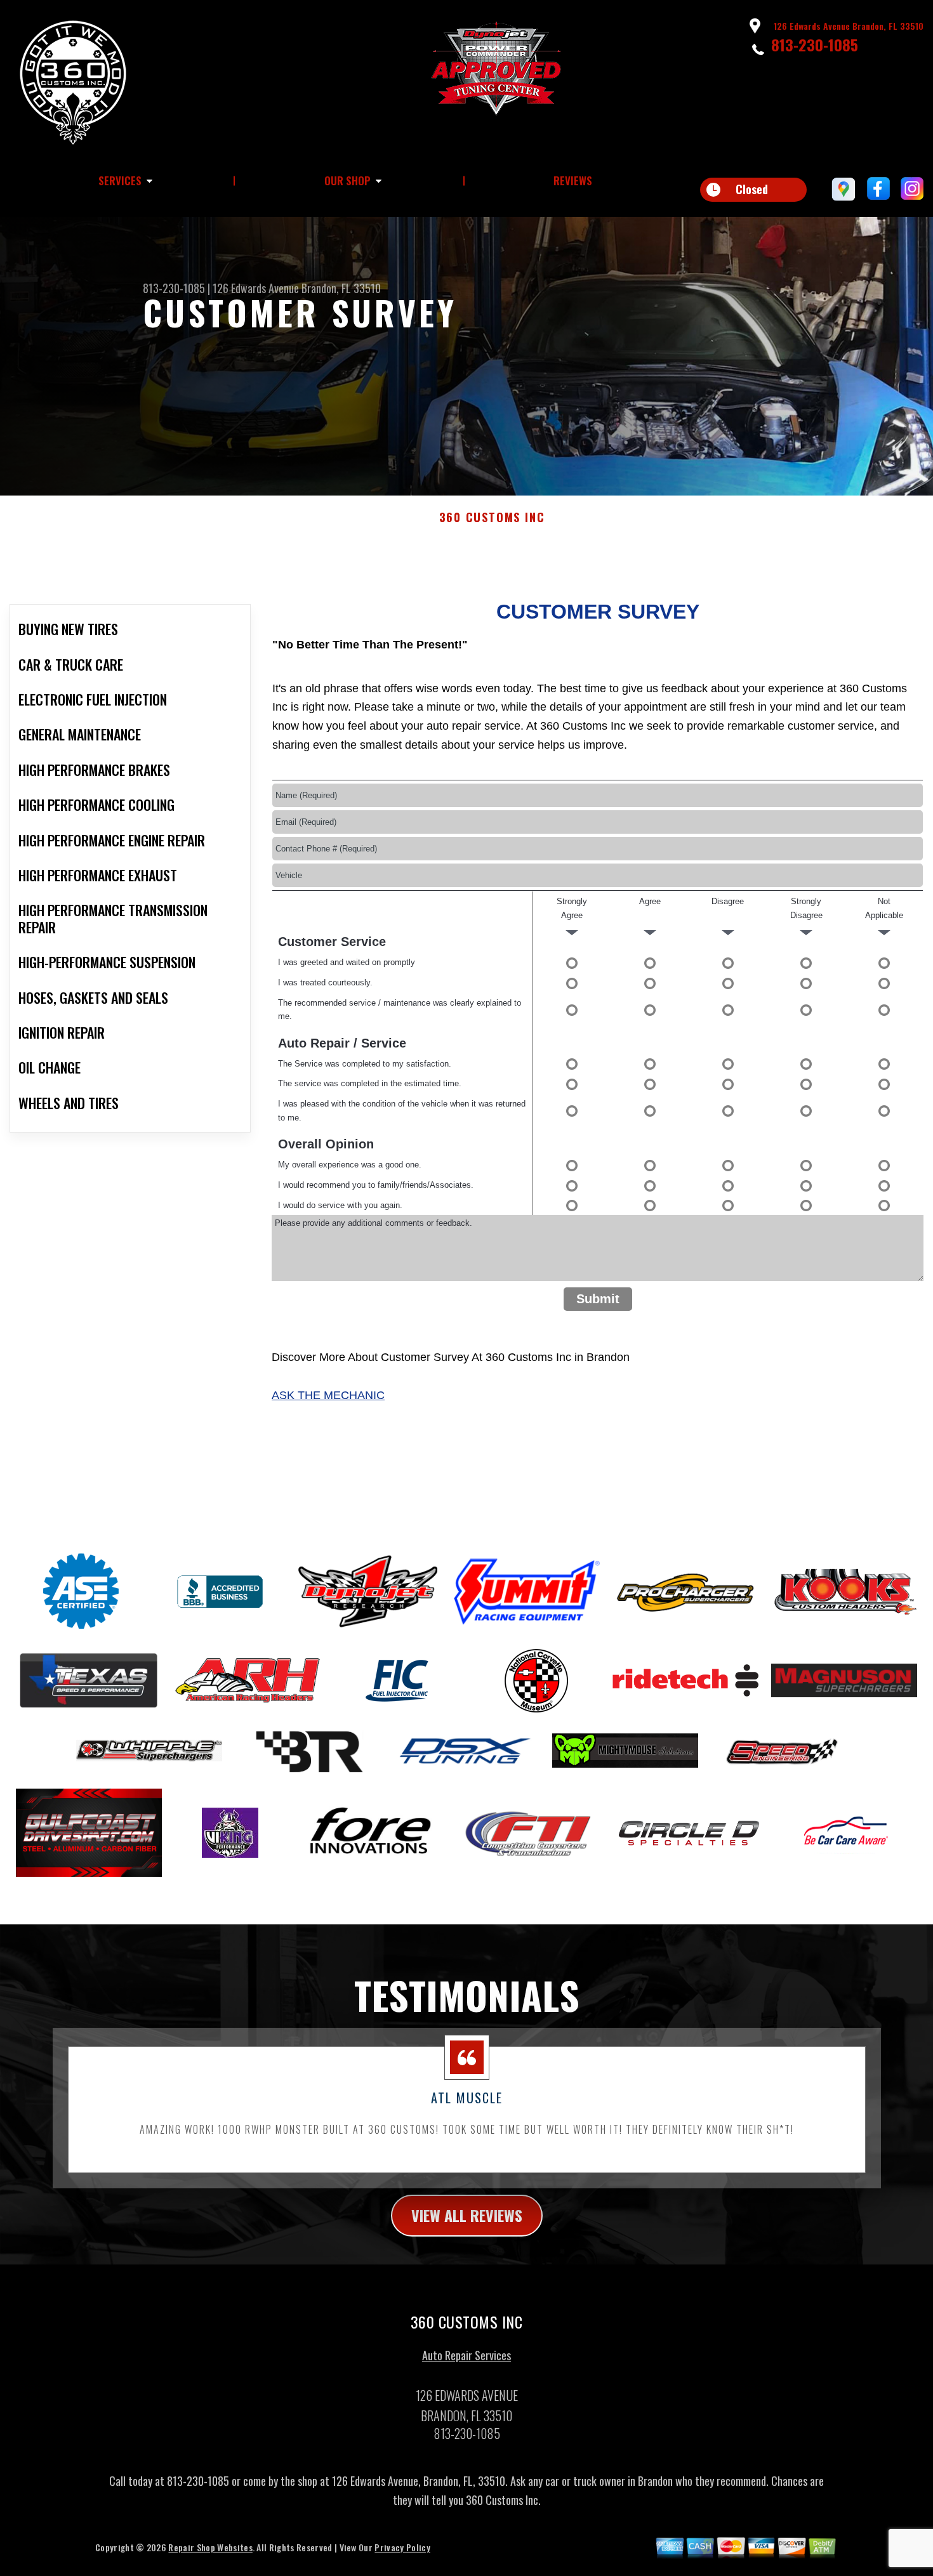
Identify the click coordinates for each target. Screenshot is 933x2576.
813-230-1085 (815, 44)
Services (120, 181)
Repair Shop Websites (210, 2547)
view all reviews (467, 2215)
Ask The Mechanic (328, 1395)
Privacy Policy (402, 2547)
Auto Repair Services (466, 2355)
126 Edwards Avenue (256, 288)
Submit (598, 1299)
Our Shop (347, 181)
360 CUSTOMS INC (492, 518)
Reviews (573, 181)
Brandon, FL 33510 (341, 288)
